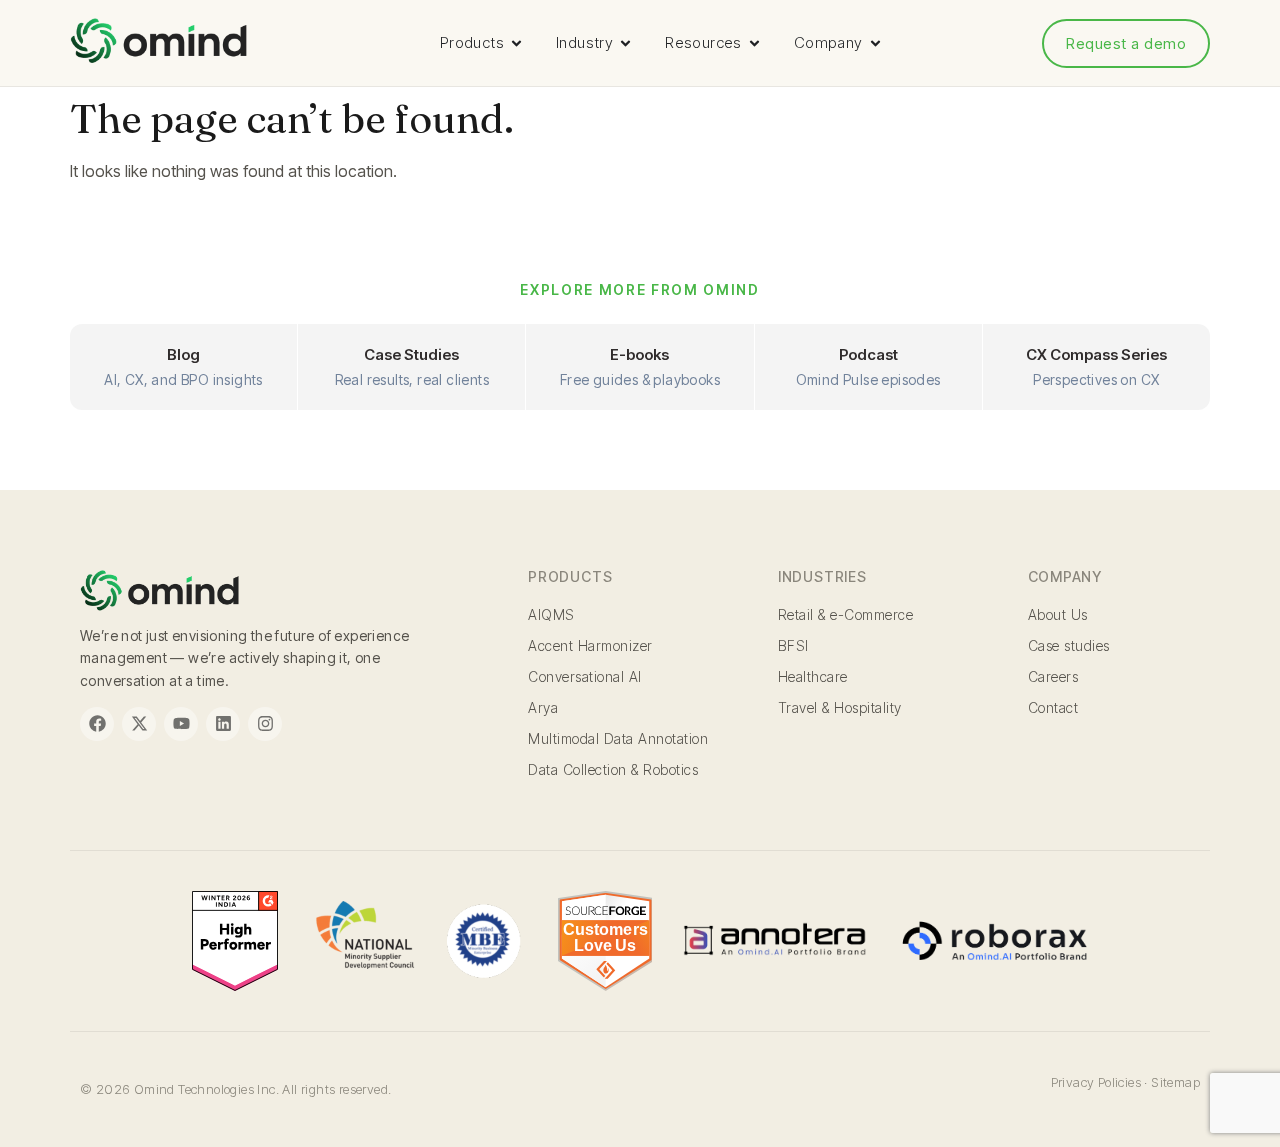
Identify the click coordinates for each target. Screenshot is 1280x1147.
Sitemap (1175, 1082)
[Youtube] (181, 724)
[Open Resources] (754, 43)
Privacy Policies (1096, 1082)
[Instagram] (265, 724)
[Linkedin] (223, 724)
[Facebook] (97, 724)
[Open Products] (516, 43)
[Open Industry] (625, 43)
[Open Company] (875, 43)
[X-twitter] (139, 724)
